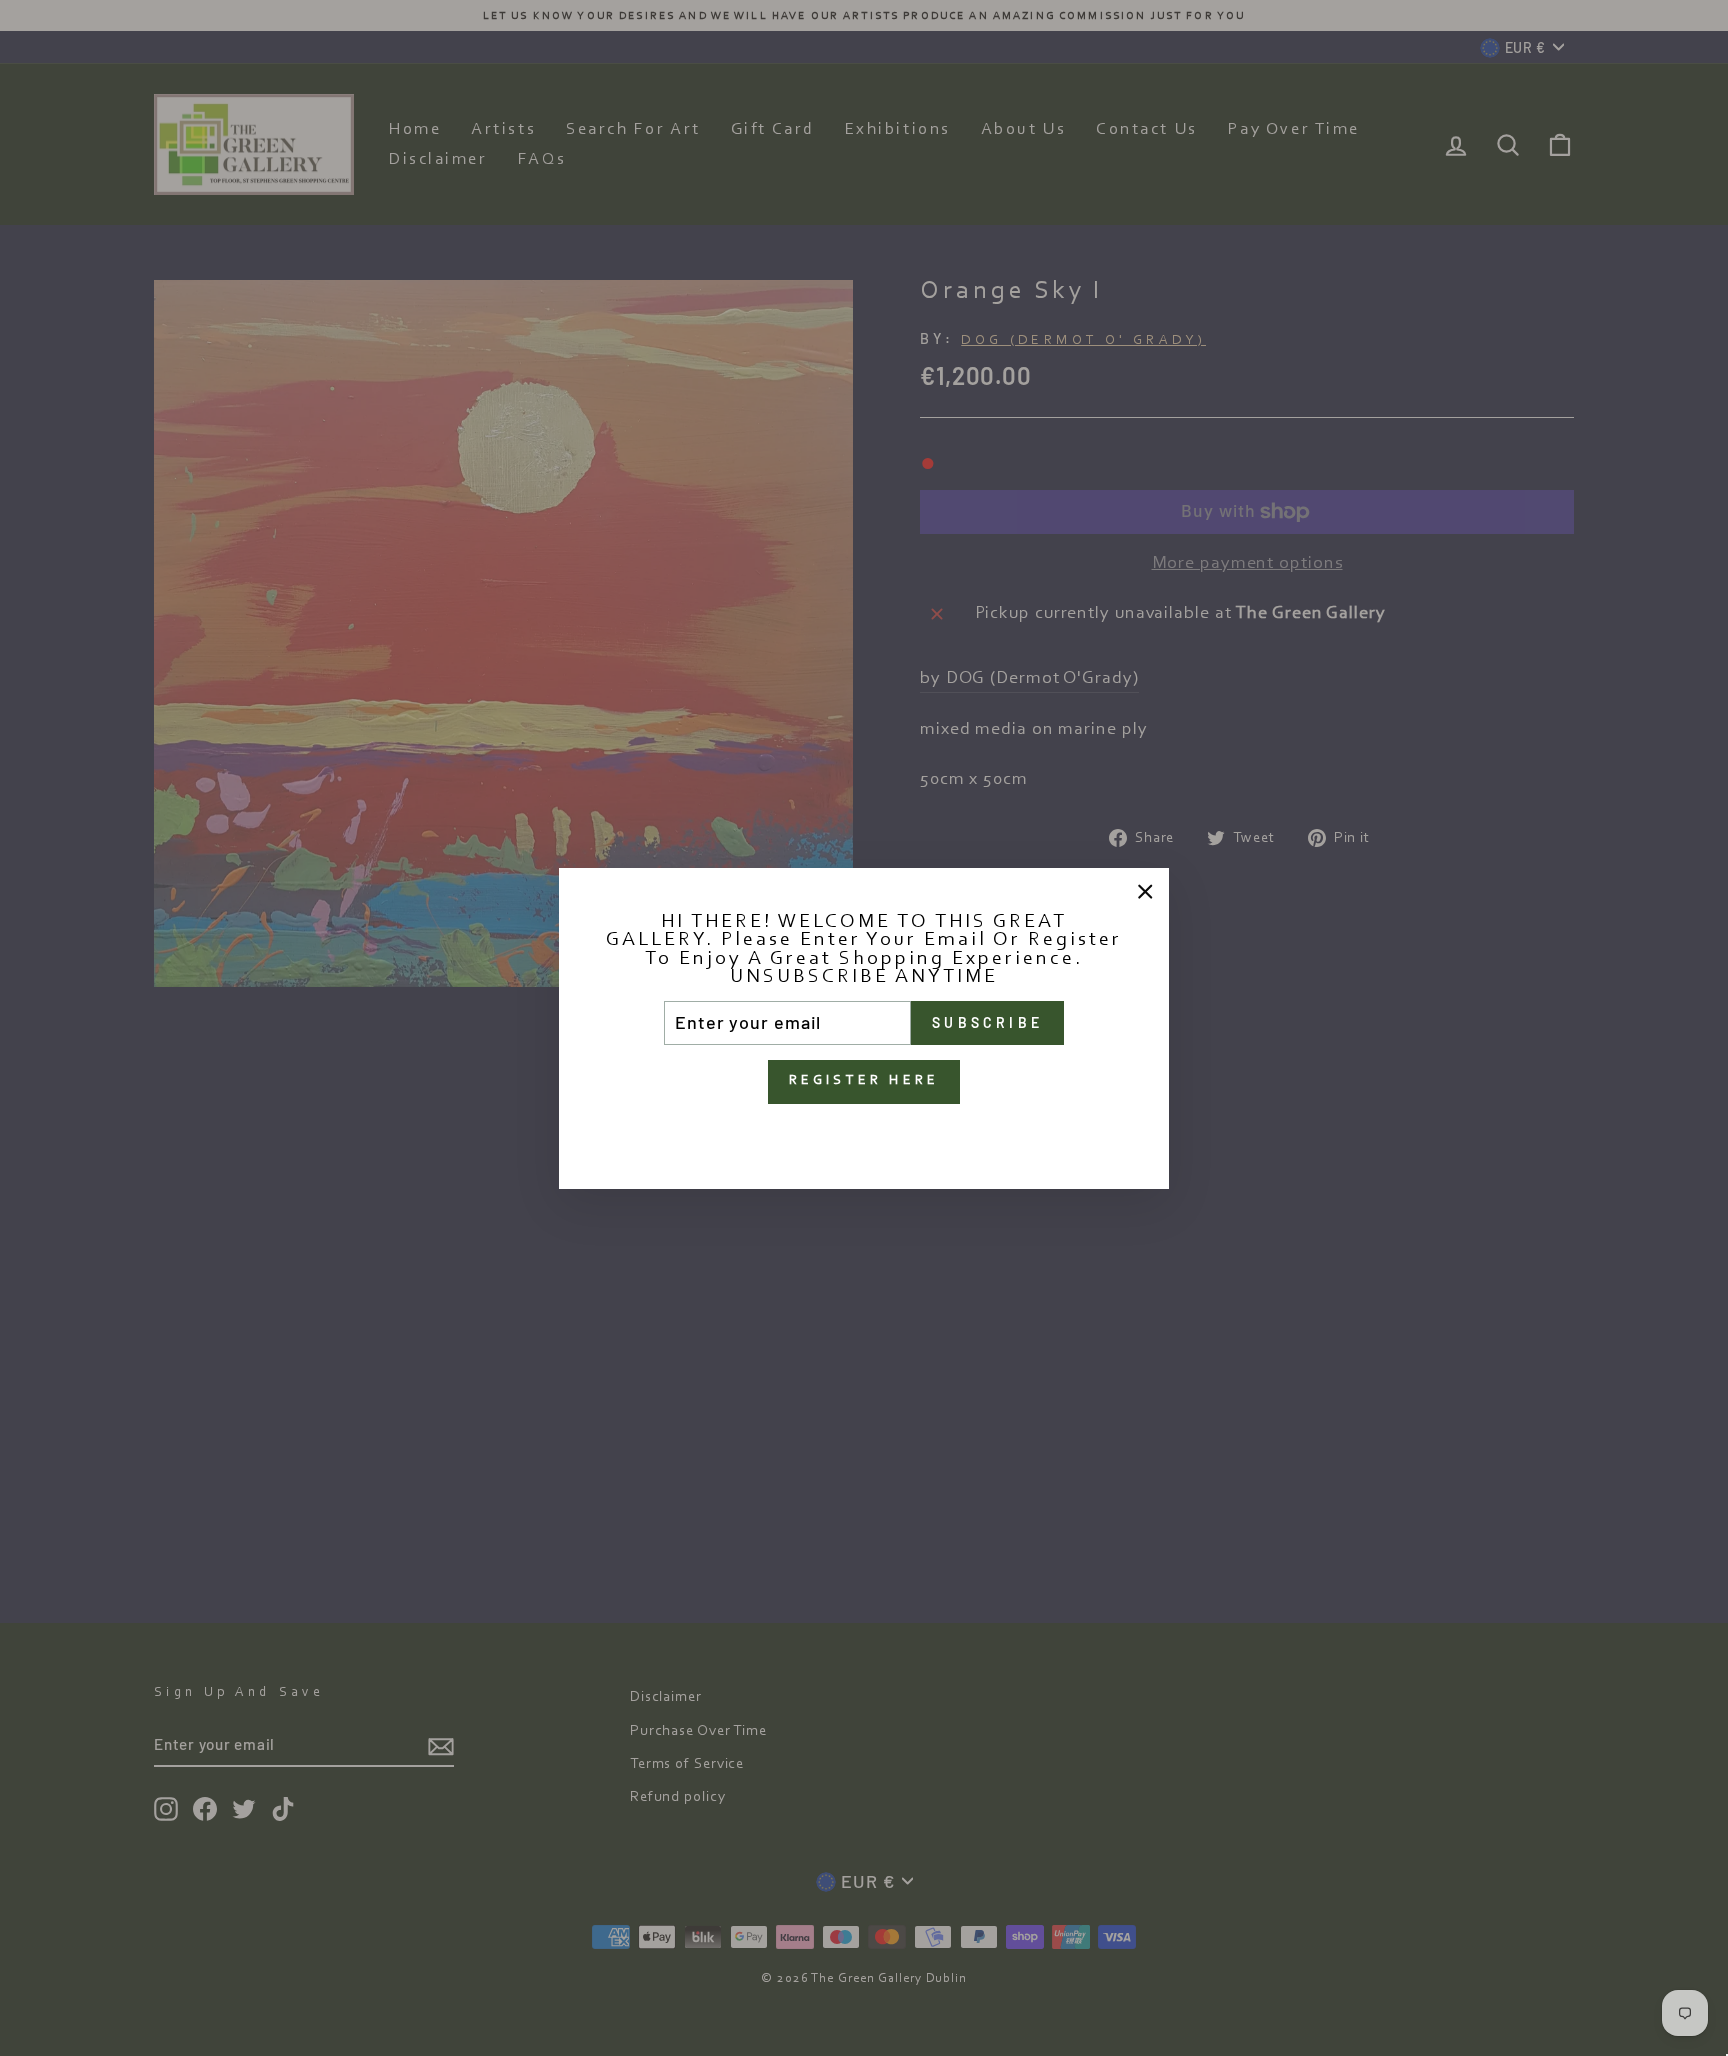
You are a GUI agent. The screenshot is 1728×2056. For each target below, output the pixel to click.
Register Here (864, 1080)
